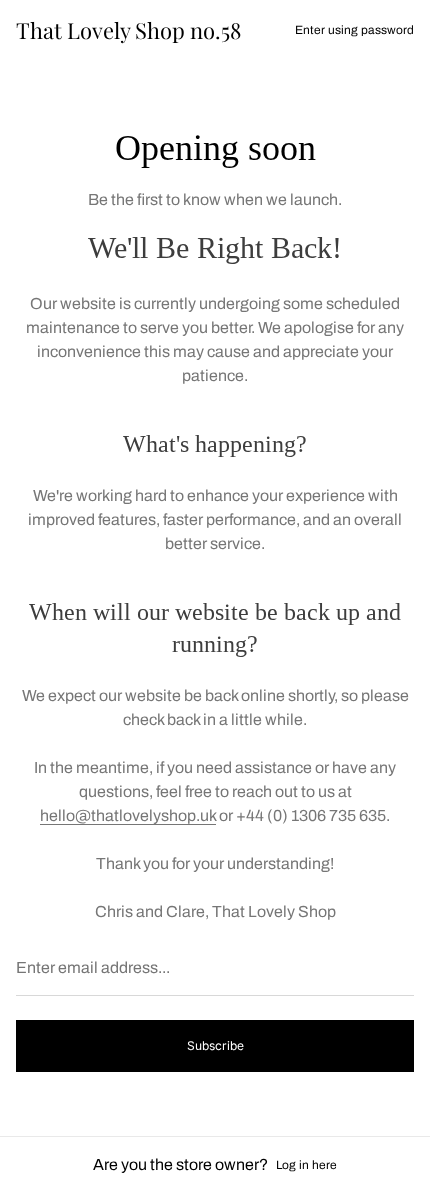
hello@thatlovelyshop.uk (128, 815)
